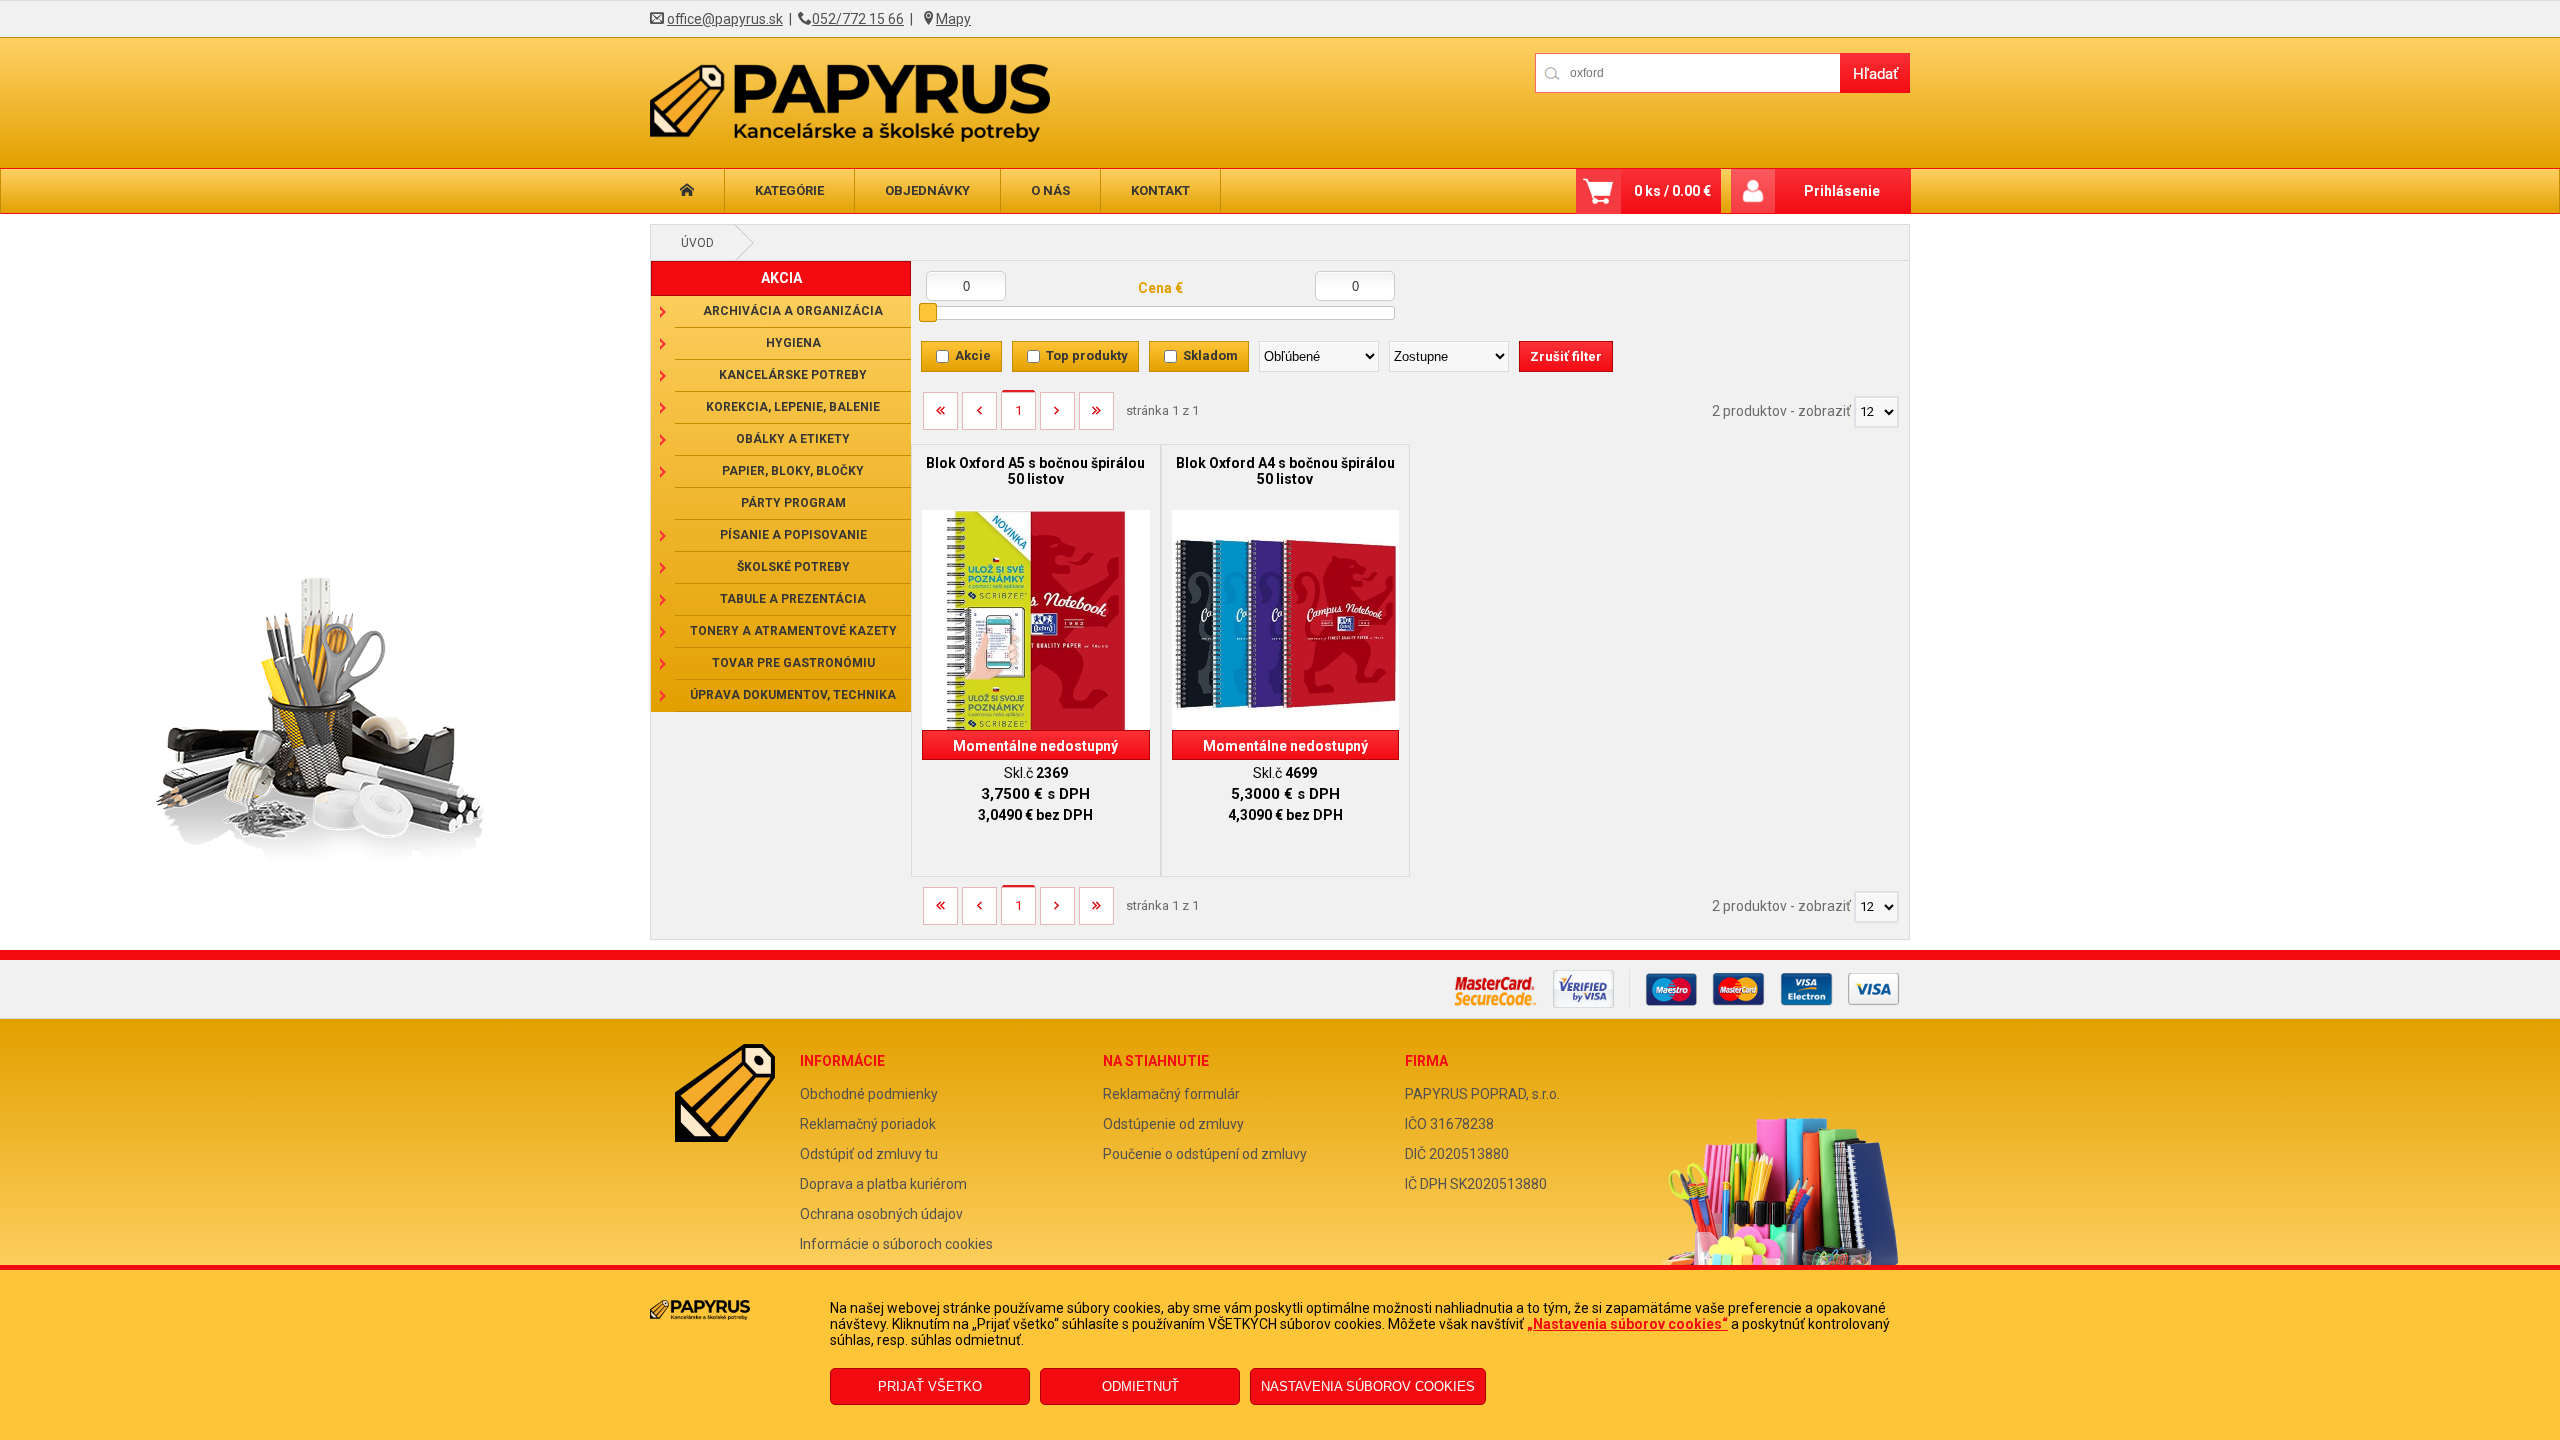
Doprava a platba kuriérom (883, 1184)
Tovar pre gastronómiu (793, 663)
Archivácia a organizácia (793, 311)
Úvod (697, 243)
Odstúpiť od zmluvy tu (869, 1154)
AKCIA (781, 278)
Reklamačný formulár (1171, 1094)
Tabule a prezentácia (793, 599)
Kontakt (1160, 190)
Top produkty (1087, 355)
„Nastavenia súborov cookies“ (1627, 1324)
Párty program (793, 503)
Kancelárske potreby (793, 375)
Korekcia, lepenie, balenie (793, 407)
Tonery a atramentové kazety (793, 631)
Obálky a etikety (793, 439)
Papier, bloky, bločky (793, 471)
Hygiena (793, 343)
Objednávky (927, 190)
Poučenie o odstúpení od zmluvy (1205, 1154)
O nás (1050, 190)
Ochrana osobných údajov (881, 1214)
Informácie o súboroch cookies (896, 1244)
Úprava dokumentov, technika (793, 695)
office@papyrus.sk (725, 19)
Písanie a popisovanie (793, 535)
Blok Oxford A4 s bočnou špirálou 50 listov (1285, 471)
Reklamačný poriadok (868, 1124)
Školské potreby (793, 567)
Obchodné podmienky (869, 1094)
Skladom (1210, 355)
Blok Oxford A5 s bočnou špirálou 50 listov (1035, 471)
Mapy (953, 19)
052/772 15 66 (858, 19)
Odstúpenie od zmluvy (1173, 1124)
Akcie (973, 355)
